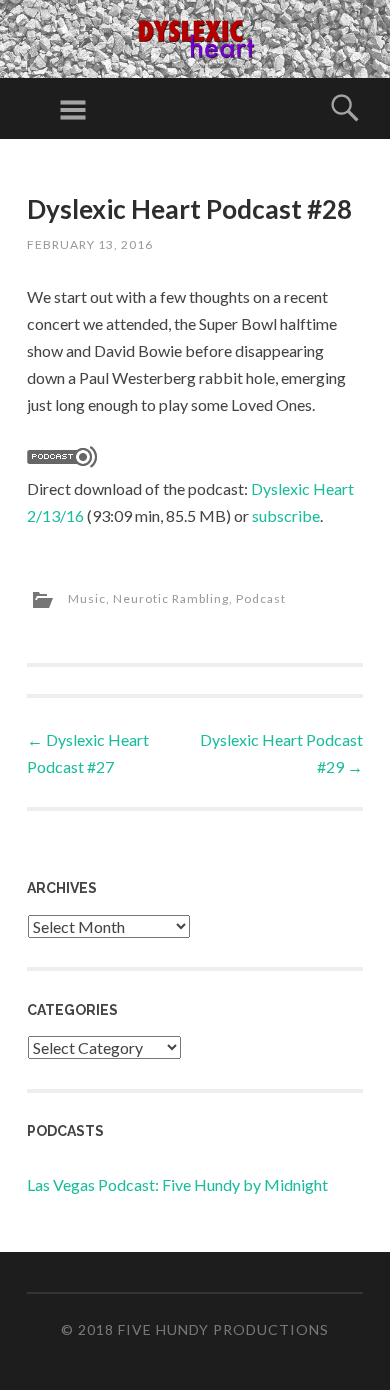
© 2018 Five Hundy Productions (195, 1329)
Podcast (261, 598)
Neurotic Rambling (171, 598)
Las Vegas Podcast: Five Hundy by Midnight (177, 1184)
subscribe (286, 515)
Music (87, 598)
